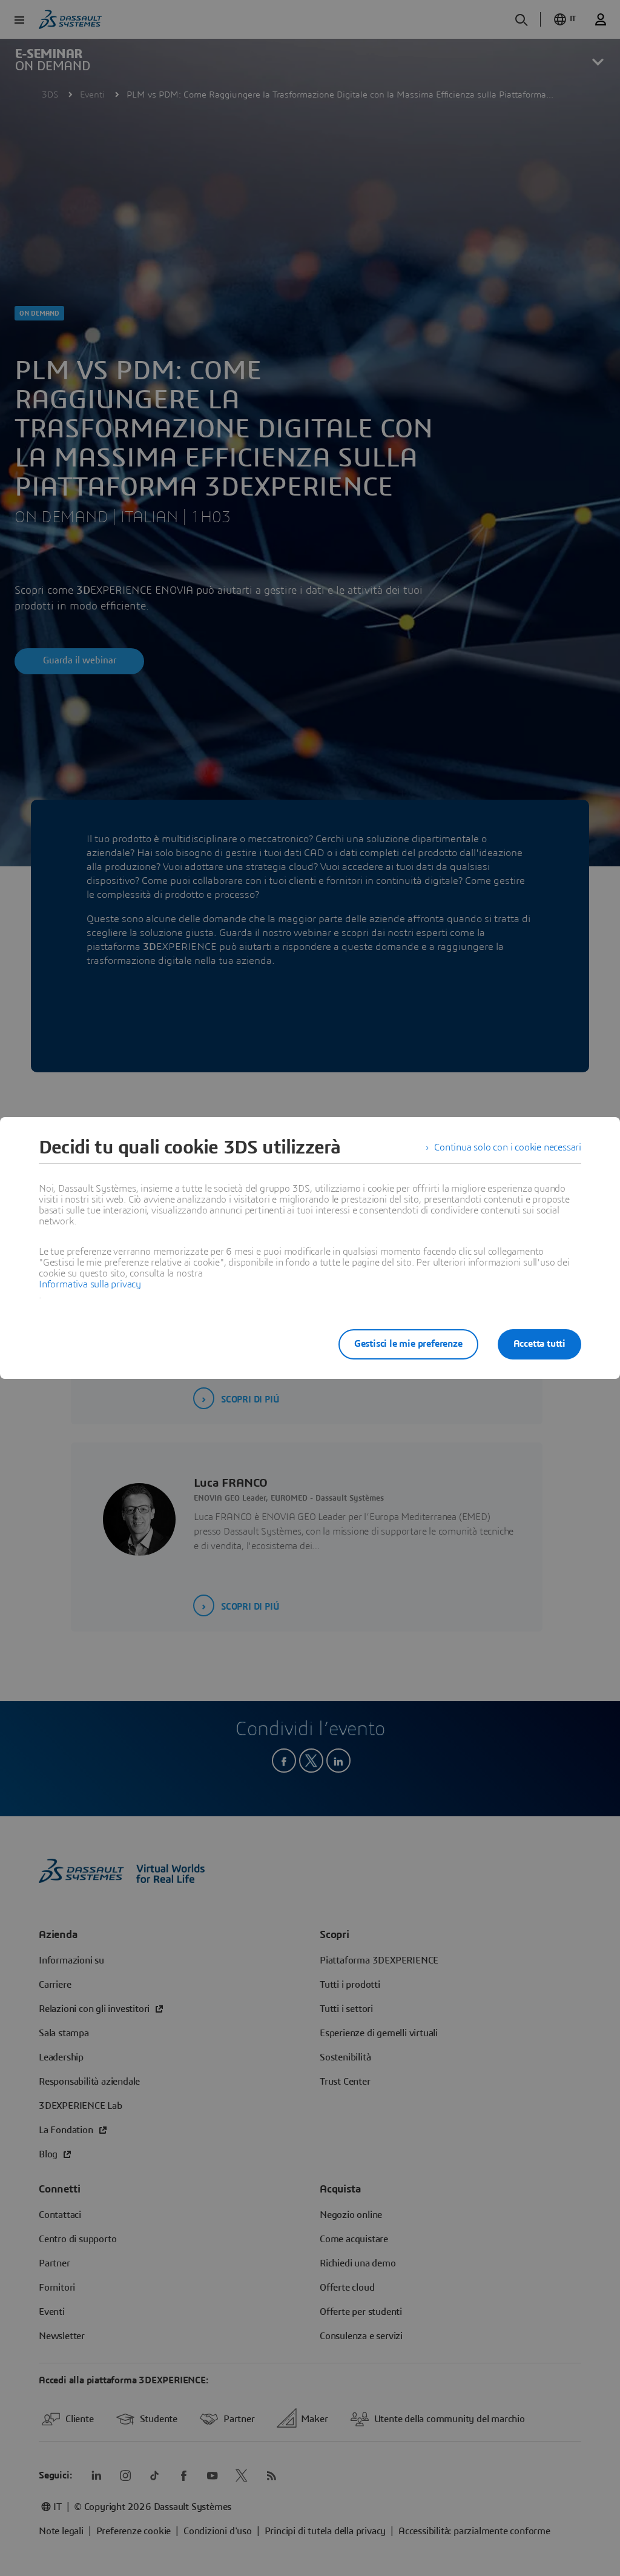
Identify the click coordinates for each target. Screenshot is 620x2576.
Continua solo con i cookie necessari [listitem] (508, 1147)
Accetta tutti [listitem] (539, 1344)
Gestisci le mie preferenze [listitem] (408, 1344)
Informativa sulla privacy (90, 1284)
